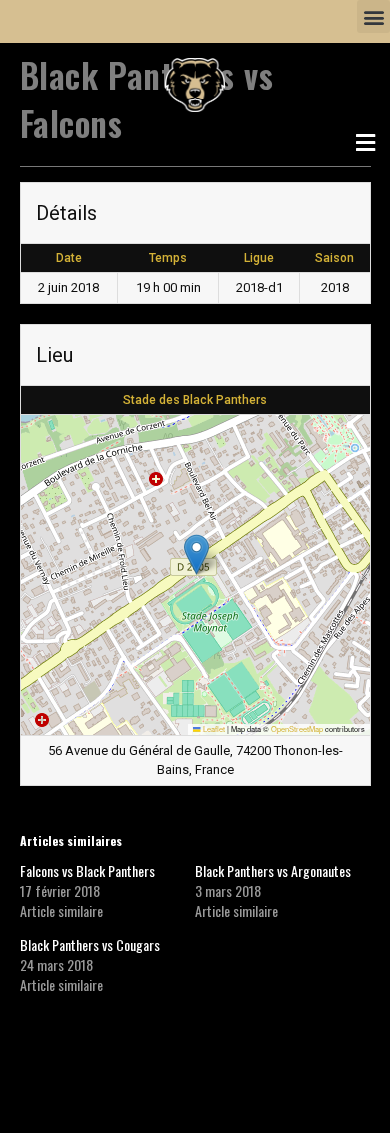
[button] (373, 16)
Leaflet (213, 728)
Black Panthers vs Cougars (90, 944)
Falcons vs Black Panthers (87, 870)
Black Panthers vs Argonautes (273, 870)
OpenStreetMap (297, 728)
